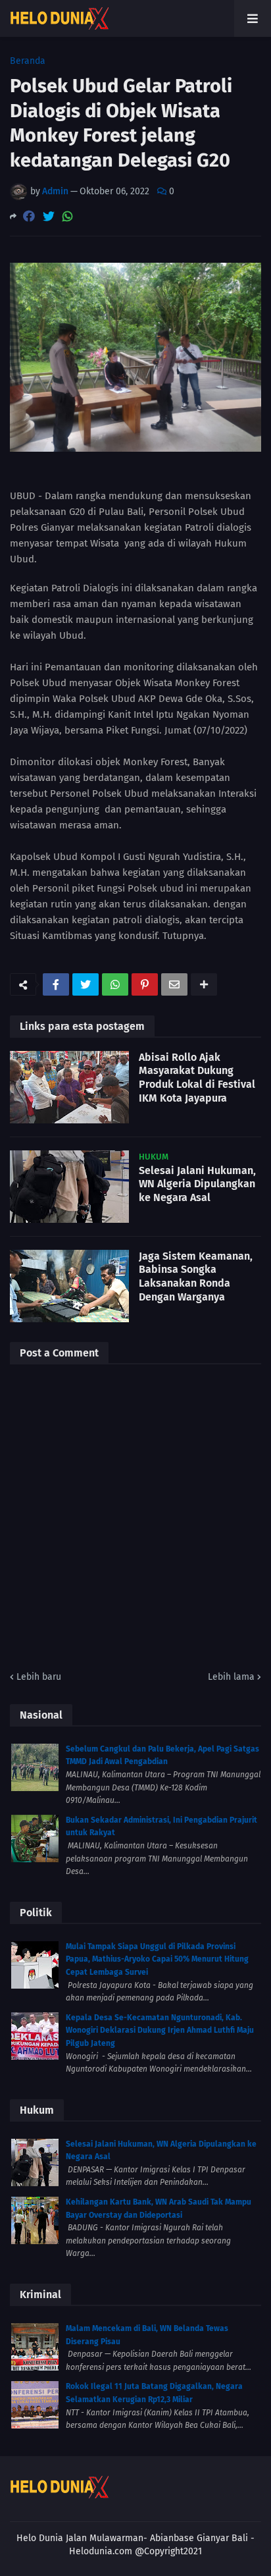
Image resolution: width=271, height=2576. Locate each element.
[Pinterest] (145, 984)
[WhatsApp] (68, 216)
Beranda (28, 61)
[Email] (174, 984)
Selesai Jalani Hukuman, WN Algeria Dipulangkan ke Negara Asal (197, 1184)
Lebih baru (39, 1677)
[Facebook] (29, 216)
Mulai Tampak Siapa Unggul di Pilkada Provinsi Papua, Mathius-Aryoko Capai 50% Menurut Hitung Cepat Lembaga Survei (157, 1959)
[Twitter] (49, 216)
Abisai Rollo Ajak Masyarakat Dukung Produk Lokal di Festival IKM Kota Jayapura (197, 1078)
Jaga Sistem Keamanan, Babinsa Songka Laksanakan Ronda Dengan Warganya (196, 1276)
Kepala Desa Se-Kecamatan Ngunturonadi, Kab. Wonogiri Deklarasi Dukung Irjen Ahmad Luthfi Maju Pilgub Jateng (160, 2030)
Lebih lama (231, 1677)
